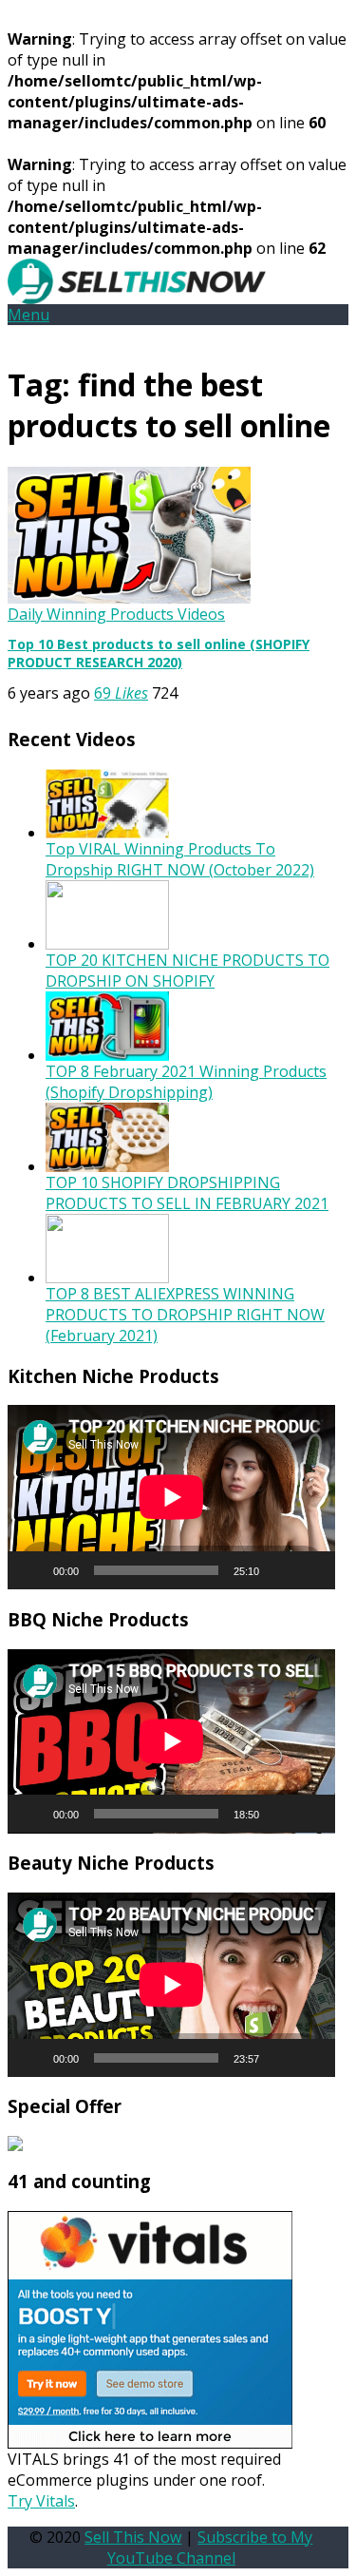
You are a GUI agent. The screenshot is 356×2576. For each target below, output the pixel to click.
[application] (171, 1497)
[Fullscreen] (310, 1570)
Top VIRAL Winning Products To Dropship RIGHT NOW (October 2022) (180, 859)
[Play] (32, 1570)
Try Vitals (41, 2501)
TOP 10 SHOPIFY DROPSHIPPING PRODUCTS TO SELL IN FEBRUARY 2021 (187, 1193)
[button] (28, 315)
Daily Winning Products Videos (116, 614)
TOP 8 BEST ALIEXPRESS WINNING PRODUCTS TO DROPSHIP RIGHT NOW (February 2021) (185, 1315)
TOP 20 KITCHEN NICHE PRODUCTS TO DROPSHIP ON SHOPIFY (187, 971)
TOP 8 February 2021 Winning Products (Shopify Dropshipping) (186, 1082)
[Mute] (280, 1570)
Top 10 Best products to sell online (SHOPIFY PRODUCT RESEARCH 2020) (159, 653)
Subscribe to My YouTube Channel (210, 2547)
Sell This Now (133, 2537)
